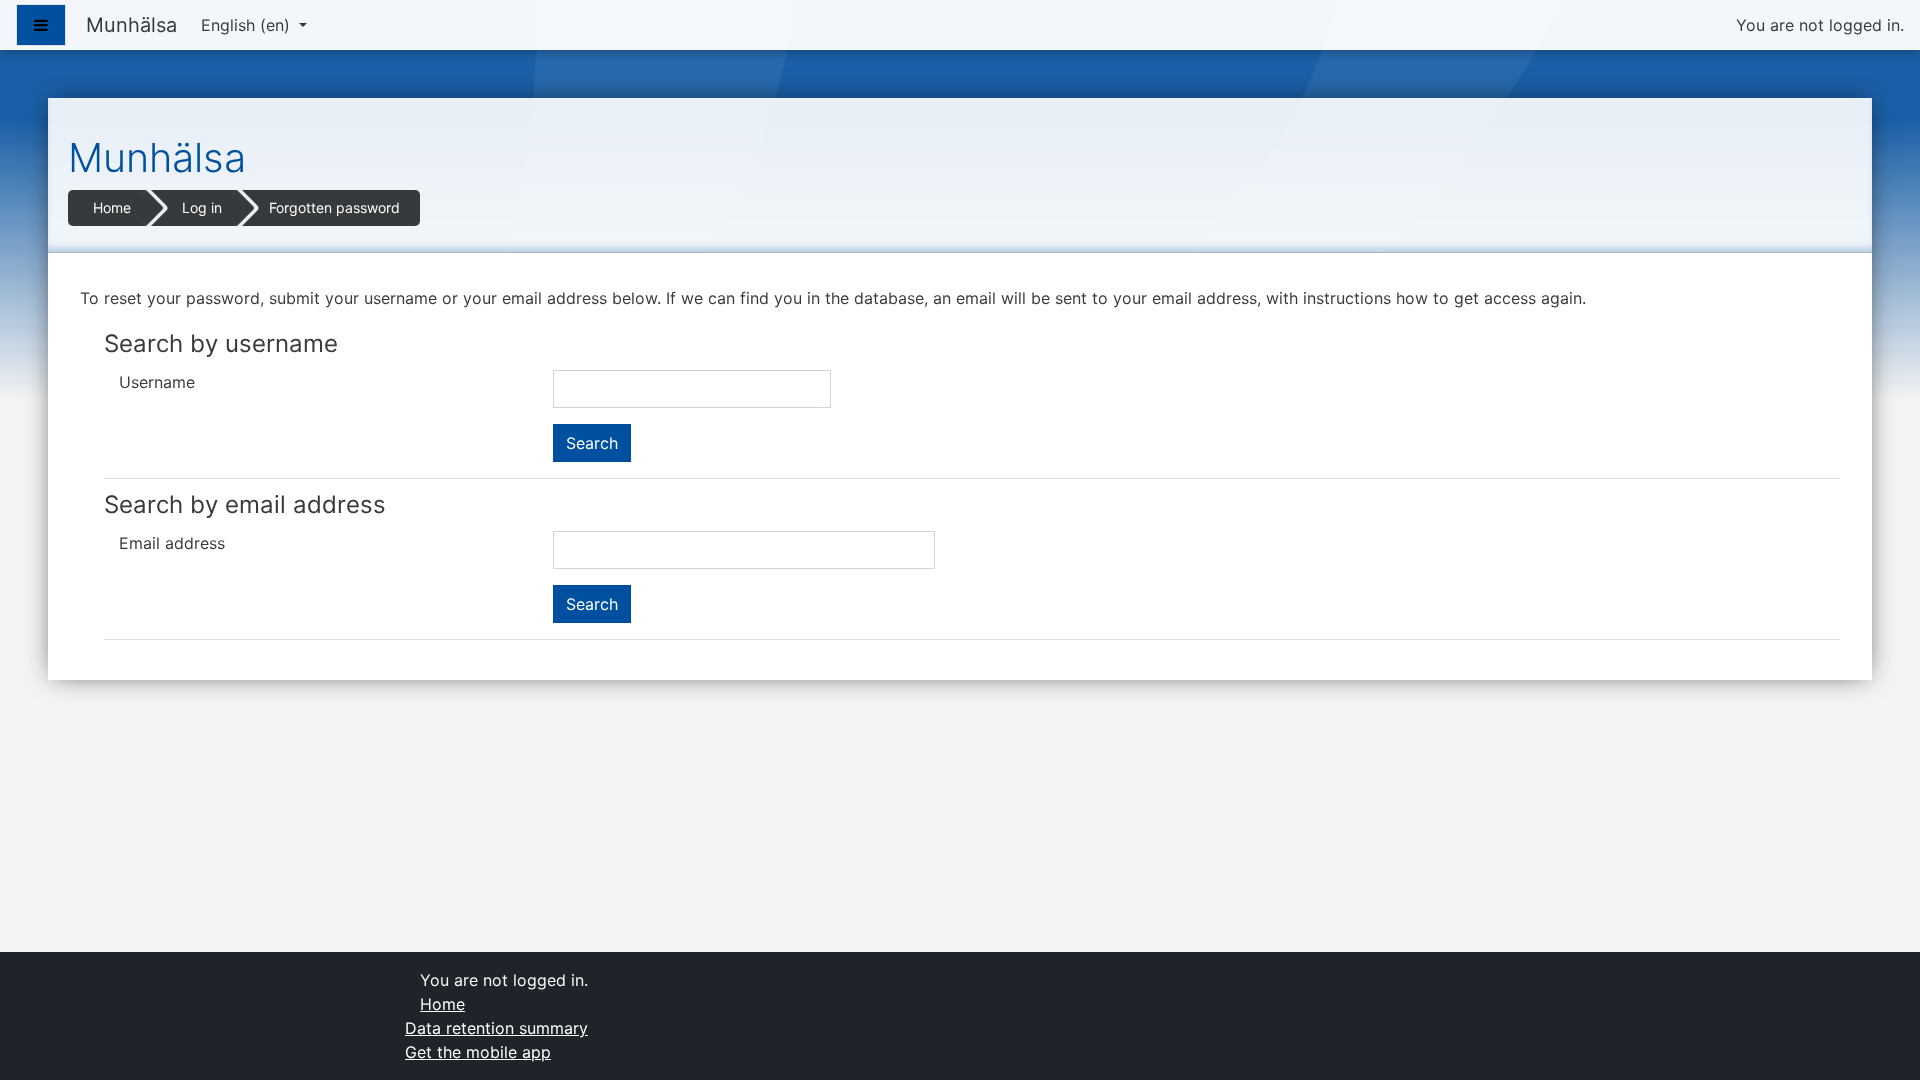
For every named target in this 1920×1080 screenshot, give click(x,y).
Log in (202, 207)
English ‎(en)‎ (248, 25)
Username (157, 382)
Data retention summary (496, 1028)
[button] (1874, 1036)
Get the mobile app (478, 1052)
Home (112, 207)
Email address (172, 543)
